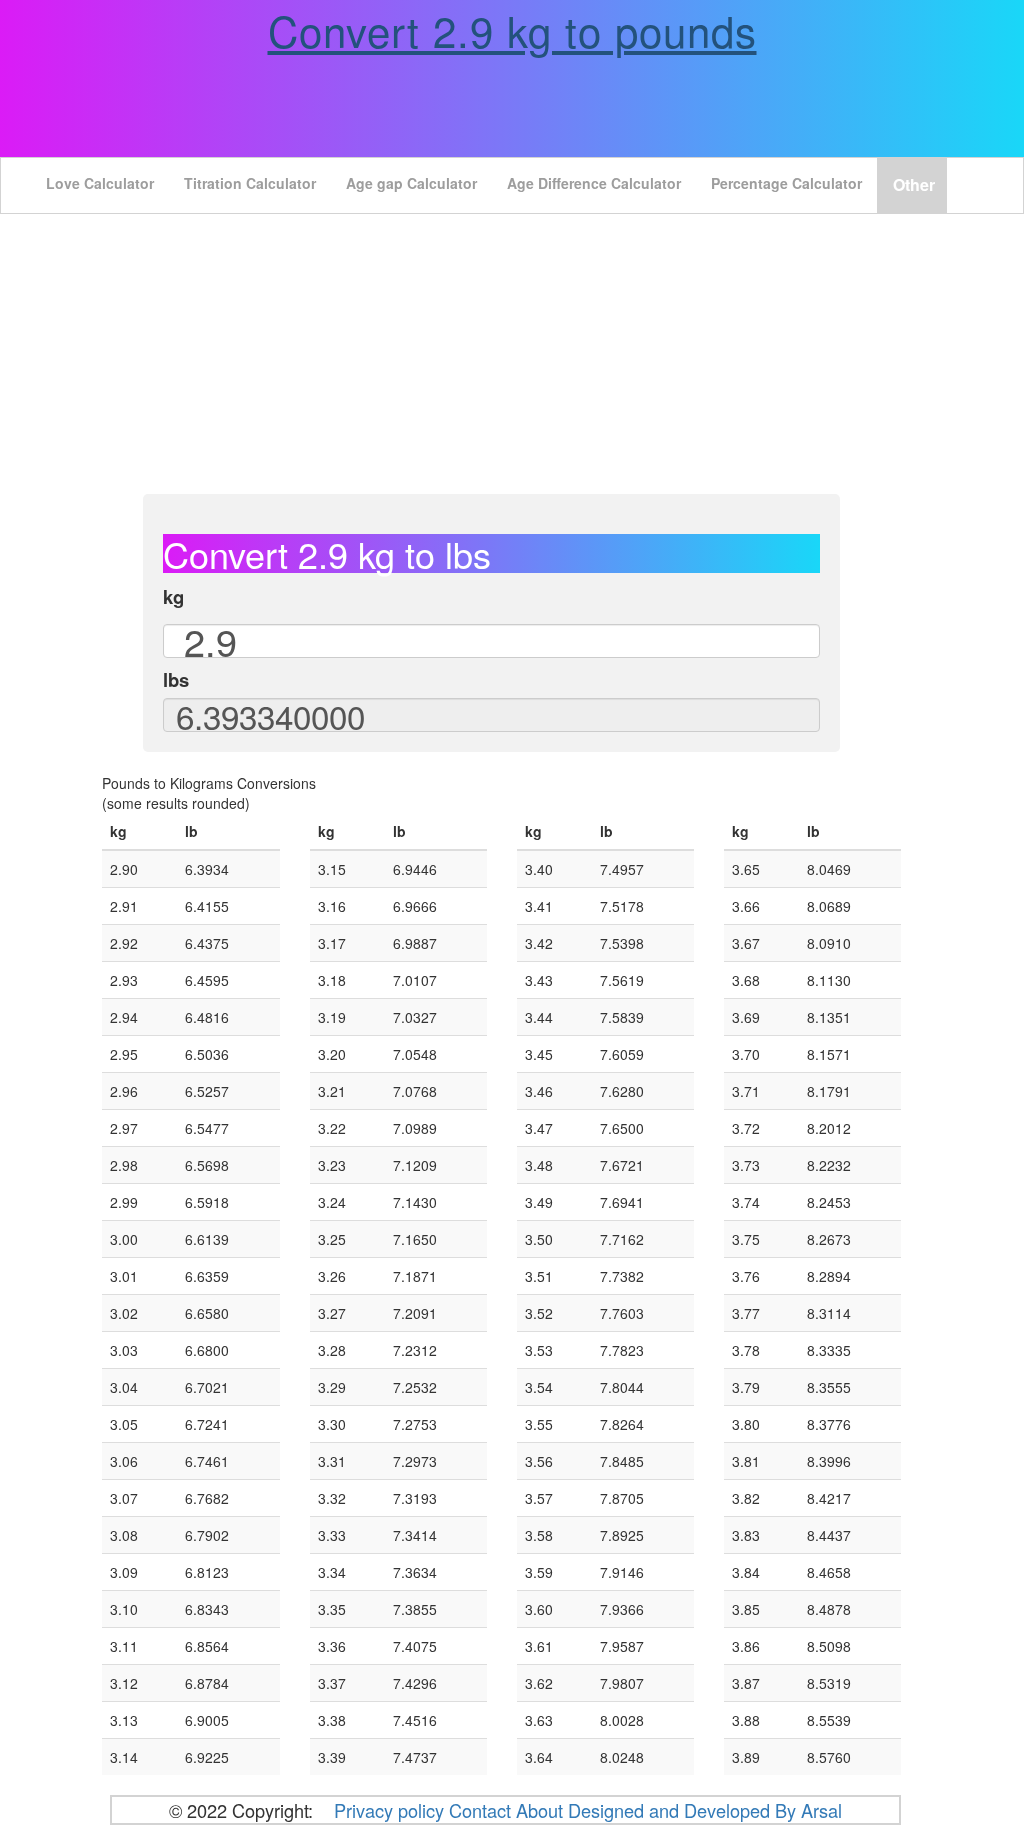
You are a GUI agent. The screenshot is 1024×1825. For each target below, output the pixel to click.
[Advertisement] (512, 354)
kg (173, 597)
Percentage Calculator (786, 183)
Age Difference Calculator (594, 183)
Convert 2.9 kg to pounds (512, 30)
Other (914, 184)
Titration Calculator (250, 183)
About (539, 1810)
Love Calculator (100, 183)
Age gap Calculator (411, 183)
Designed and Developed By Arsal (705, 1810)
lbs (176, 680)
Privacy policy (389, 1810)
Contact (482, 1810)
